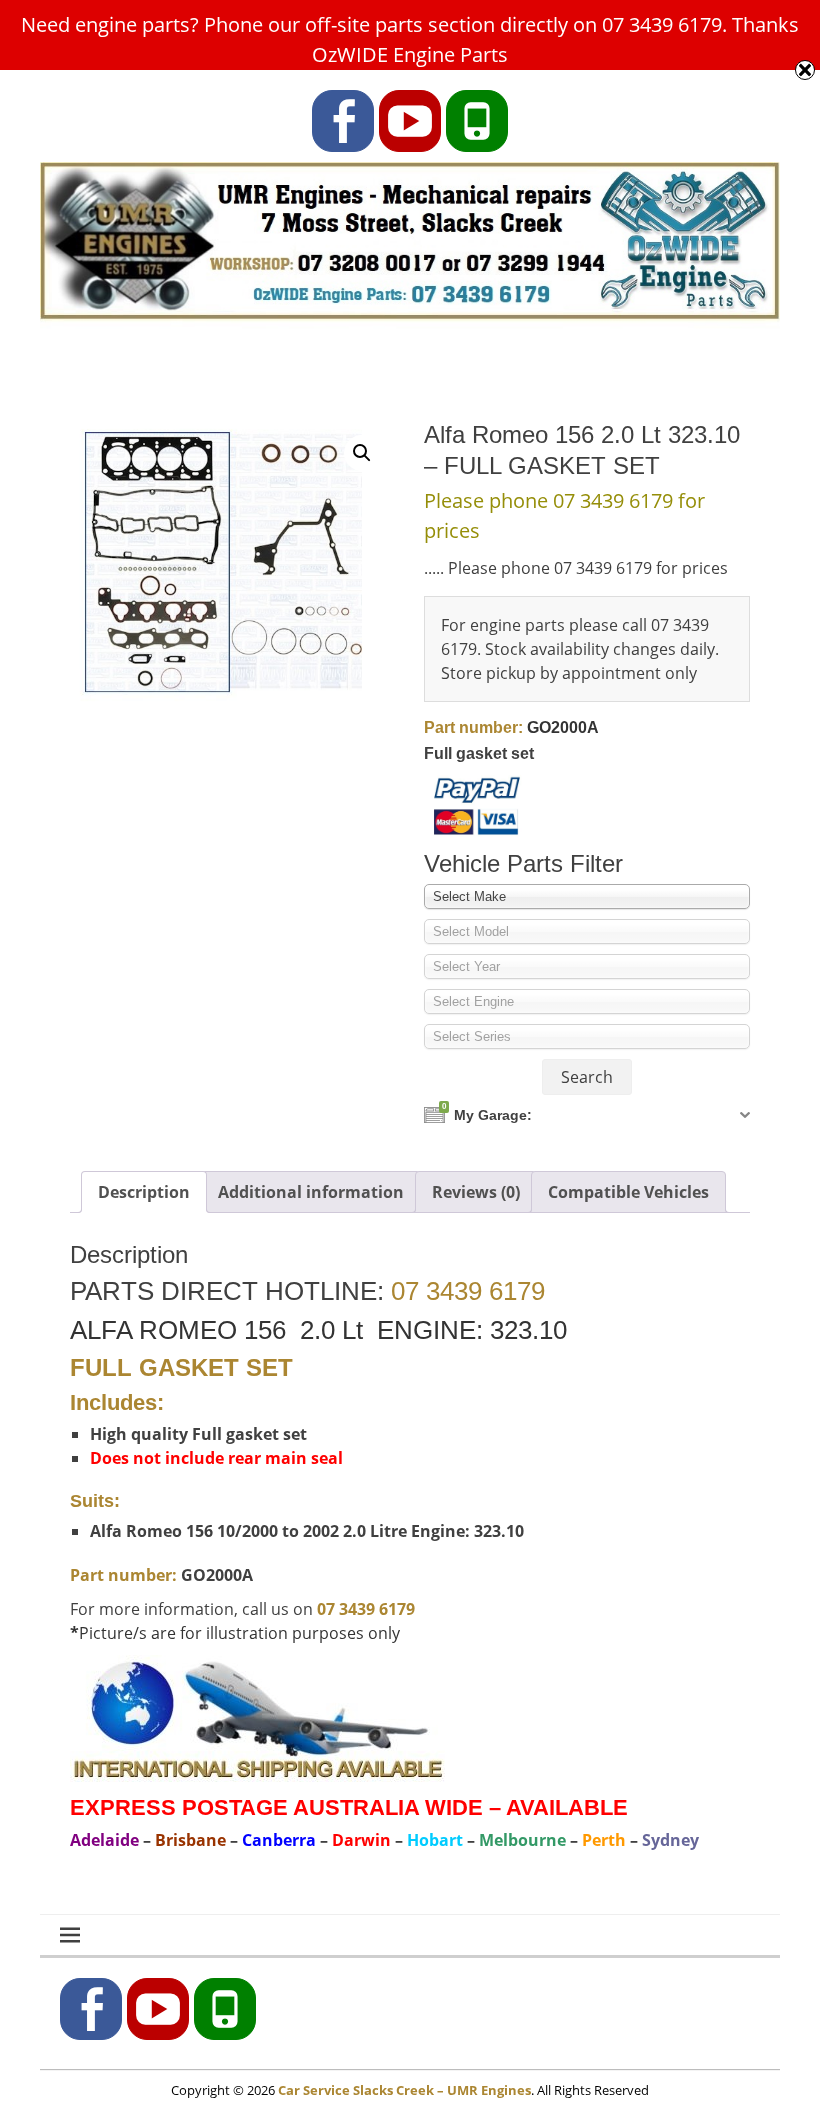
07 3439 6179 (468, 1291)
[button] (362, 453)
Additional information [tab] (311, 1192)
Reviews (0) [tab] (476, 1192)
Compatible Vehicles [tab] (628, 1192)
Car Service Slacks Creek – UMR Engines (404, 2090)
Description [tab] (144, 1192)
